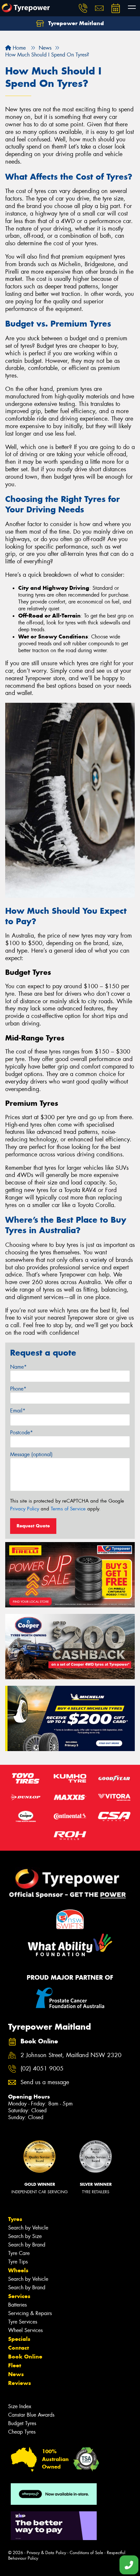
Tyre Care (19, 2253)
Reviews (20, 2383)
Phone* (18, 1389)
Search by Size (25, 2236)
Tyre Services (23, 2322)
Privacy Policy (25, 1509)
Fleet (15, 2365)
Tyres (15, 2219)
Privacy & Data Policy (46, 2553)
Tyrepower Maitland (75, 23)
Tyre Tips (18, 2262)
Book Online (25, 2357)
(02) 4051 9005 (42, 2069)
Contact (19, 2348)
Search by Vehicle (28, 2228)
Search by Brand (27, 2245)
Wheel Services (25, 2330)
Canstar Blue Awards (31, 2415)
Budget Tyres (22, 2423)
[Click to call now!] (83, 8)
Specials (19, 2339)
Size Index (20, 2406)
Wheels (18, 2270)
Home (18, 48)
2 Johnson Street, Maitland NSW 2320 (71, 2055)
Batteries (17, 2305)
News (16, 2374)
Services (19, 2296)
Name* (18, 1367)
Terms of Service (68, 1509)
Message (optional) (31, 1454)
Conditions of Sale (86, 2553)
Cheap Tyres (22, 2432)
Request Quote (33, 1526)
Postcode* (21, 1433)
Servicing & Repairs (30, 2313)
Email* (18, 1411)
